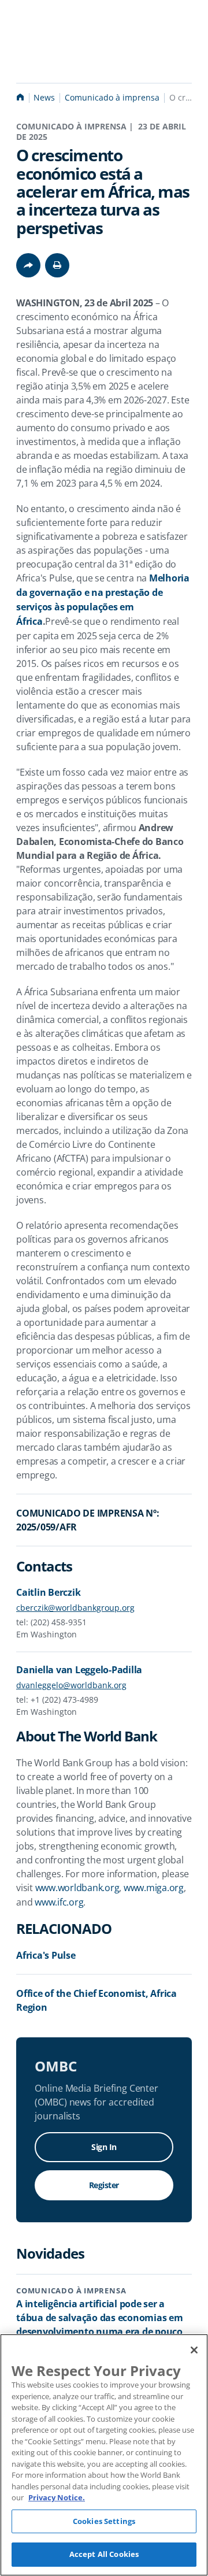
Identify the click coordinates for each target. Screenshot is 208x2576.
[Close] (194, 2350)
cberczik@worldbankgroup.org (75, 1608)
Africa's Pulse (46, 1955)
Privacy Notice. (57, 2497)
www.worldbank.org (77, 1888)
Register (104, 2185)
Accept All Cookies (104, 2554)
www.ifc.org (59, 1902)
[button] (57, 265)
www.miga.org (154, 1888)
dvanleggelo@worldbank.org (71, 1685)
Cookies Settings (104, 2521)
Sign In (104, 2147)
